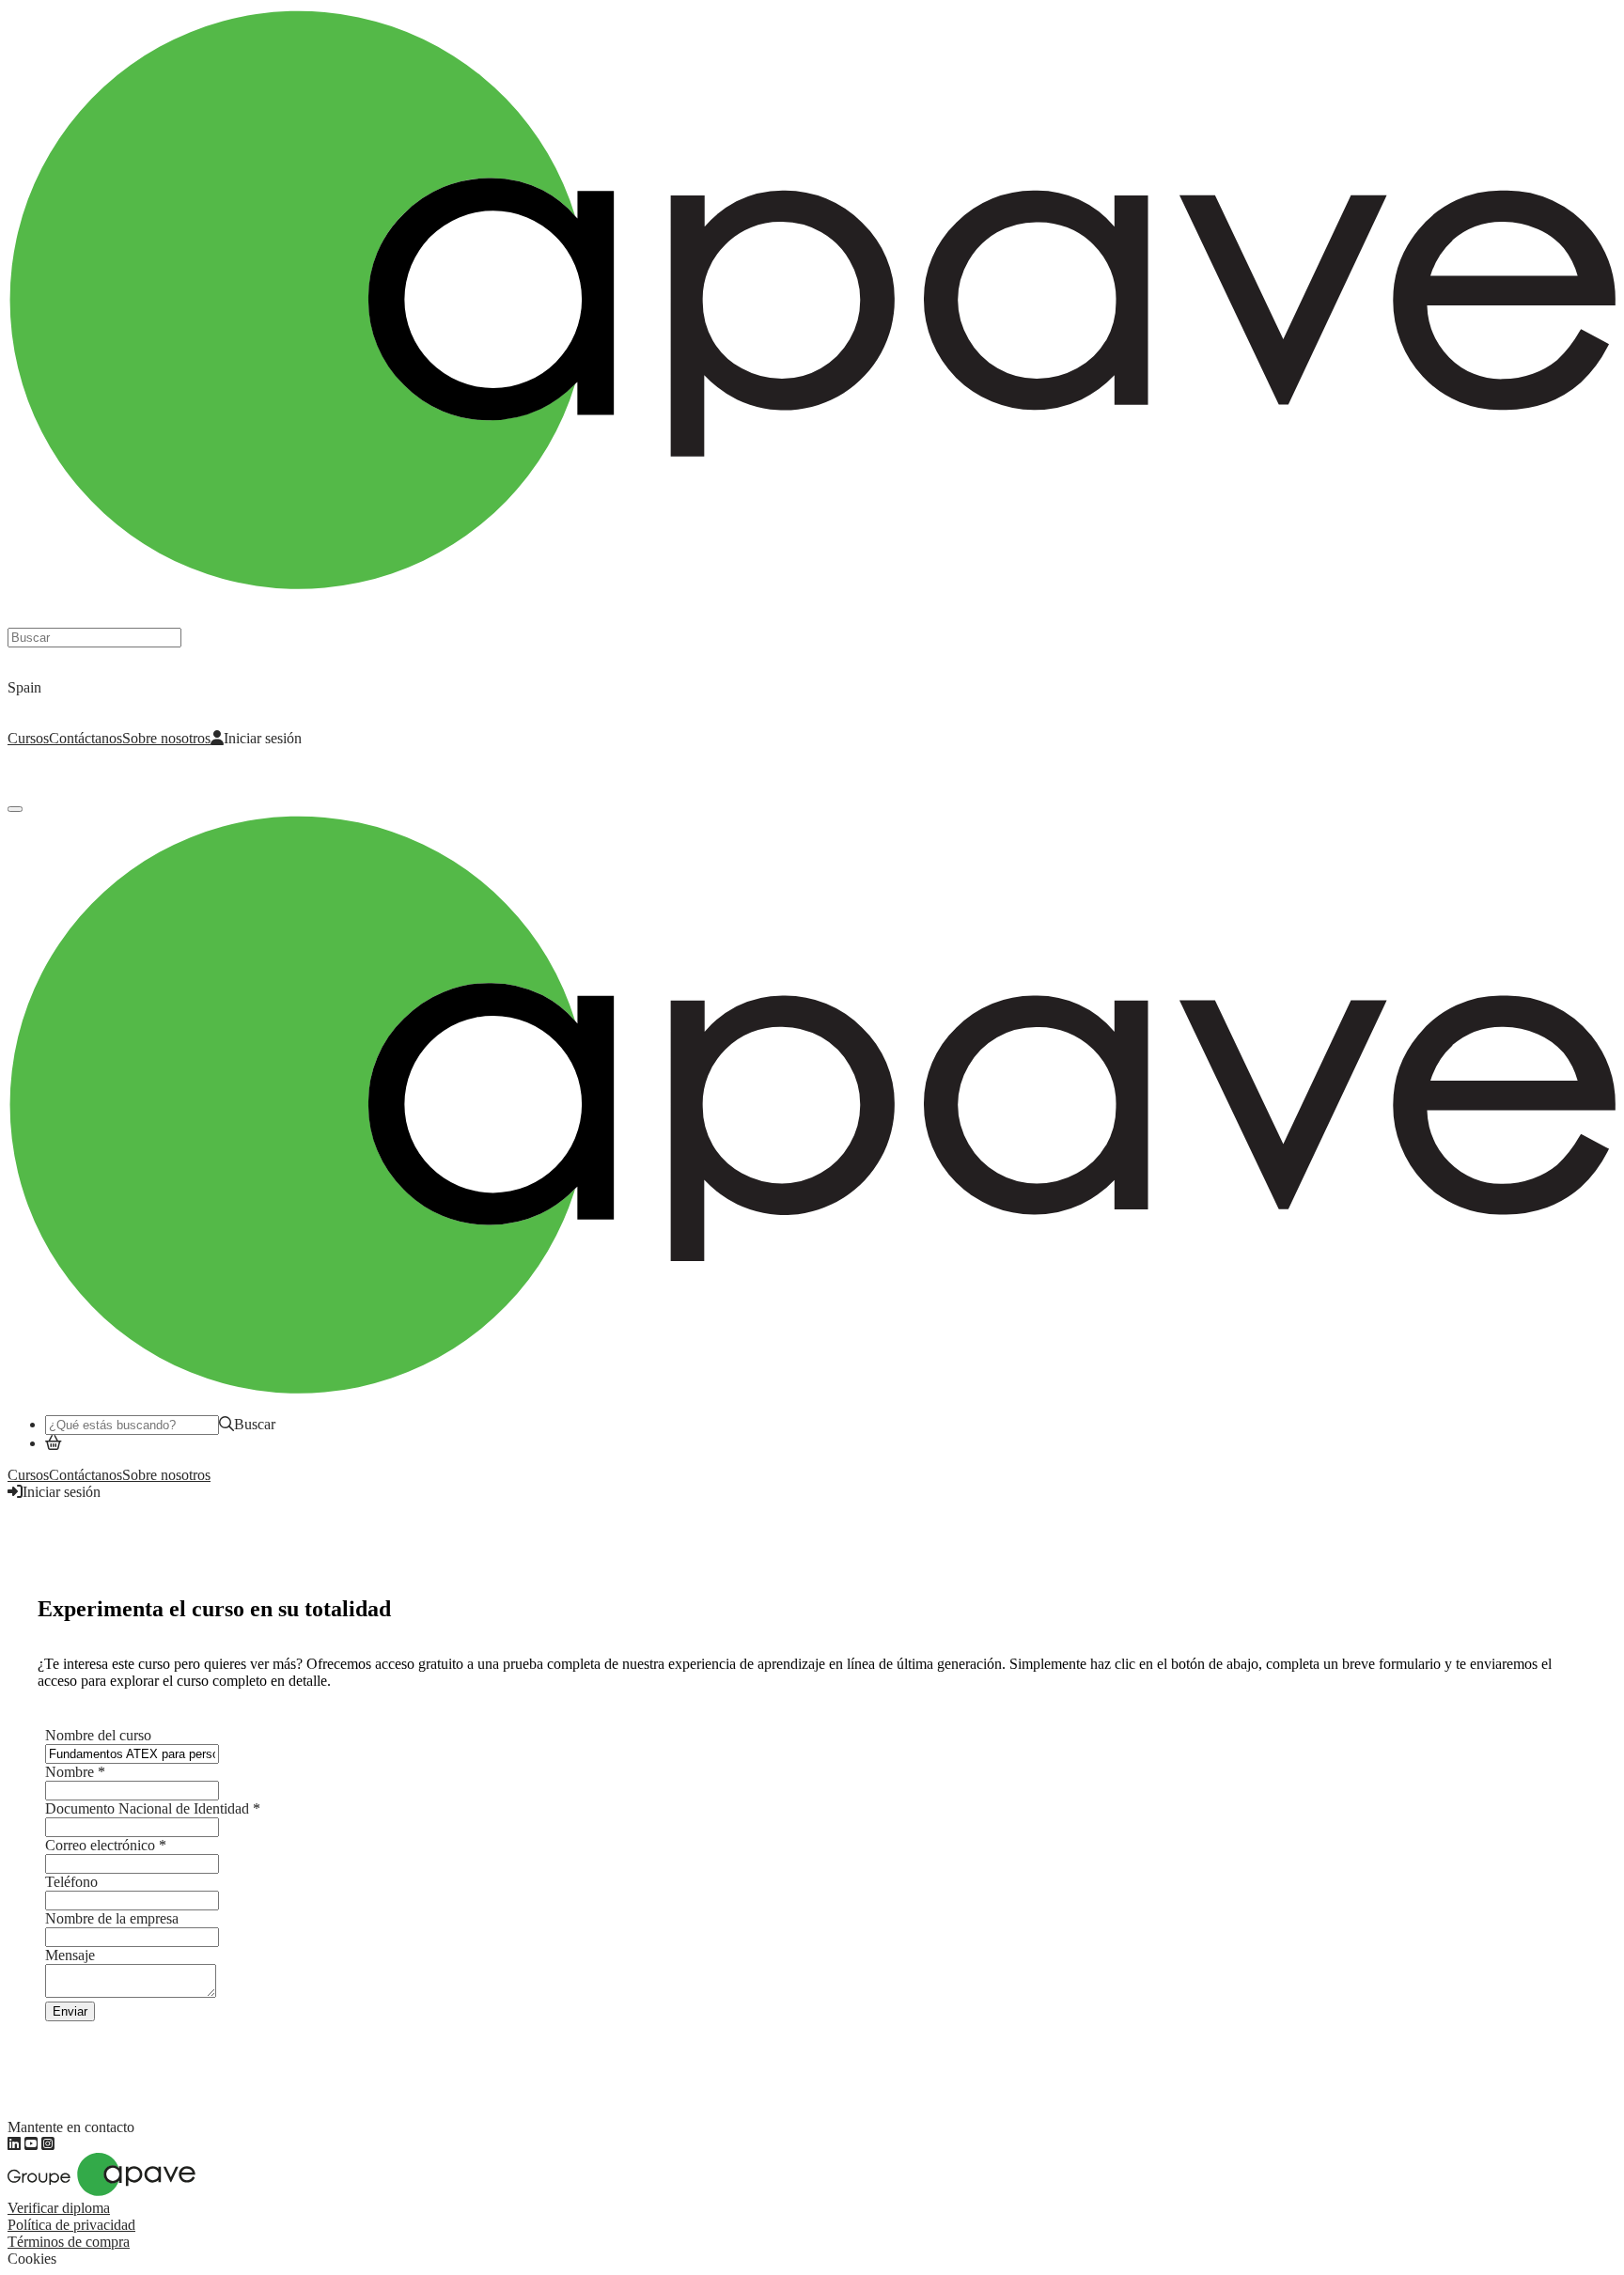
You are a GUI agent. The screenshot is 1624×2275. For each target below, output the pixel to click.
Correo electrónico (106, 1845)
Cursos (28, 738)
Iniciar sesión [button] (62, 1492)
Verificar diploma (59, 2208)
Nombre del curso (98, 1735)
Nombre (75, 1772)
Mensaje (70, 1955)
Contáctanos (86, 738)
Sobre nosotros (166, 738)
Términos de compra (69, 2242)
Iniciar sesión (263, 738)
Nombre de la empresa (112, 1918)
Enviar (70, 2011)
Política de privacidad (71, 2225)
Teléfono (71, 1882)
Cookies (32, 2259)
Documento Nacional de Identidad (153, 1808)
